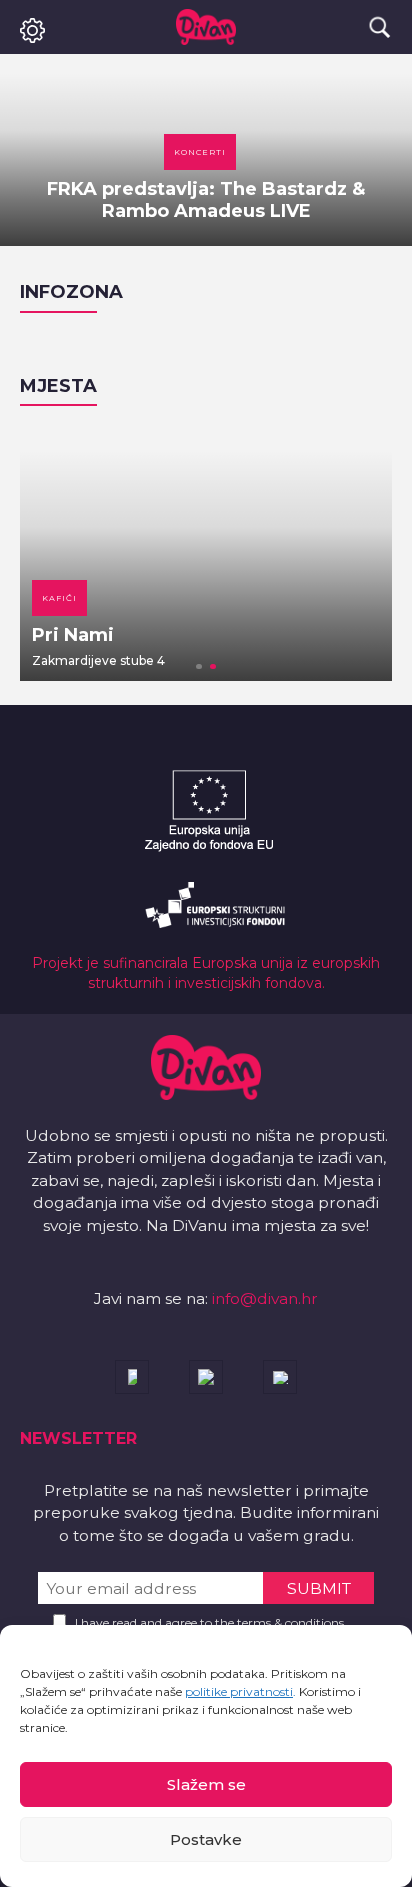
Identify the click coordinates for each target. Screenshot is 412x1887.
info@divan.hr (265, 1298)
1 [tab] (199, 667)
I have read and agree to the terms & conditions (209, 1622)
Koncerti (200, 152)
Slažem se (206, 1784)
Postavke (206, 1839)
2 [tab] (213, 667)
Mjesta (58, 386)
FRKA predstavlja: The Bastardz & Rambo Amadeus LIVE (206, 200)
